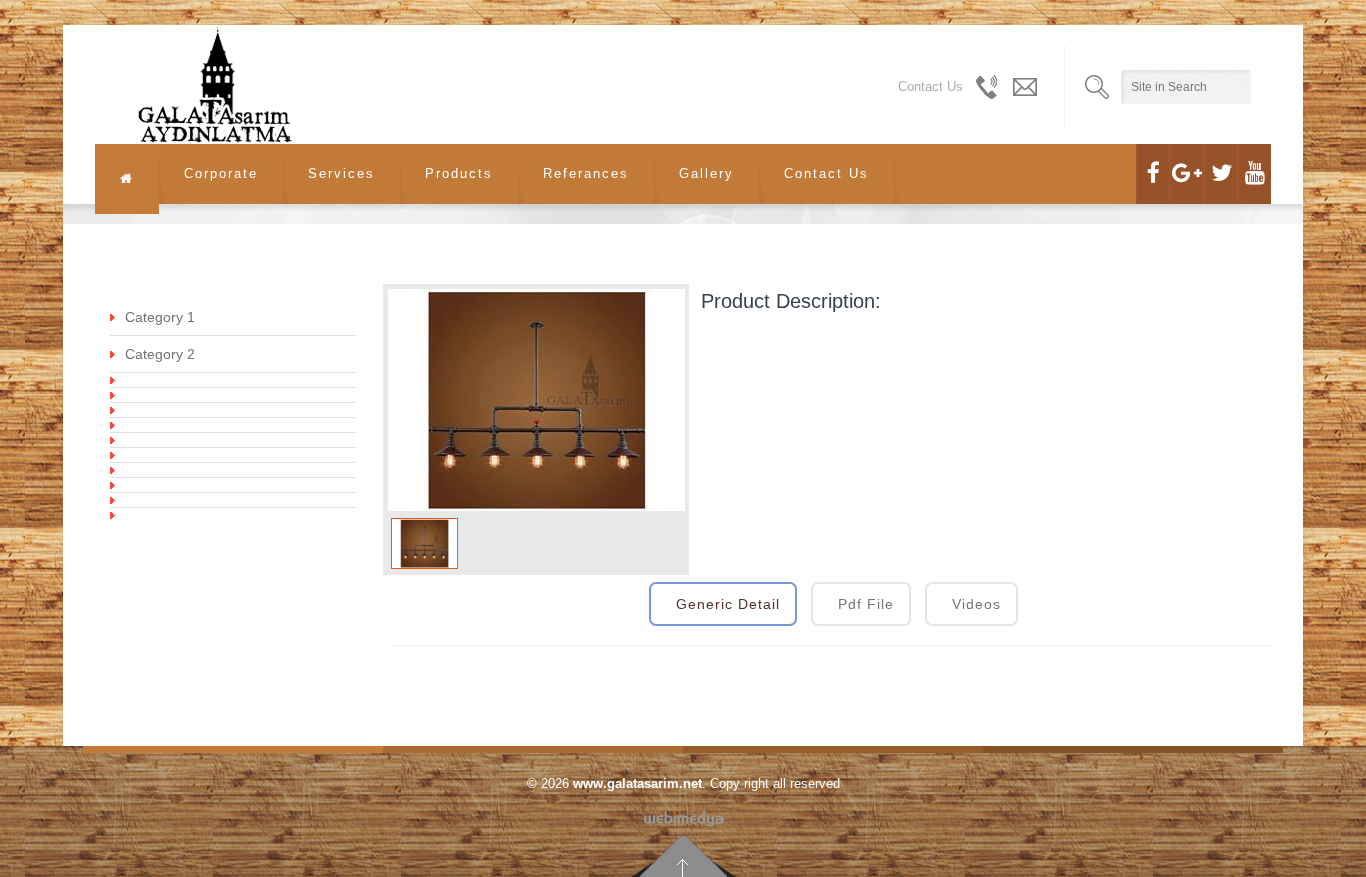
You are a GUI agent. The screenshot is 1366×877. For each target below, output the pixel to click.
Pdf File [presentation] (866, 604)
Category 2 (160, 354)
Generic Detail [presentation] (728, 604)
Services (341, 173)
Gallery (706, 173)
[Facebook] (1152, 174)
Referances (586, 173)
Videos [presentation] (976, 604)
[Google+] (1186, 174)
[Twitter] (1220, 174)
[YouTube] (1254, 174)
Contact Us (826, 173)
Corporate (221, 173)
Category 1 (160, 317)
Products (459, 173)
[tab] (723, 604)
